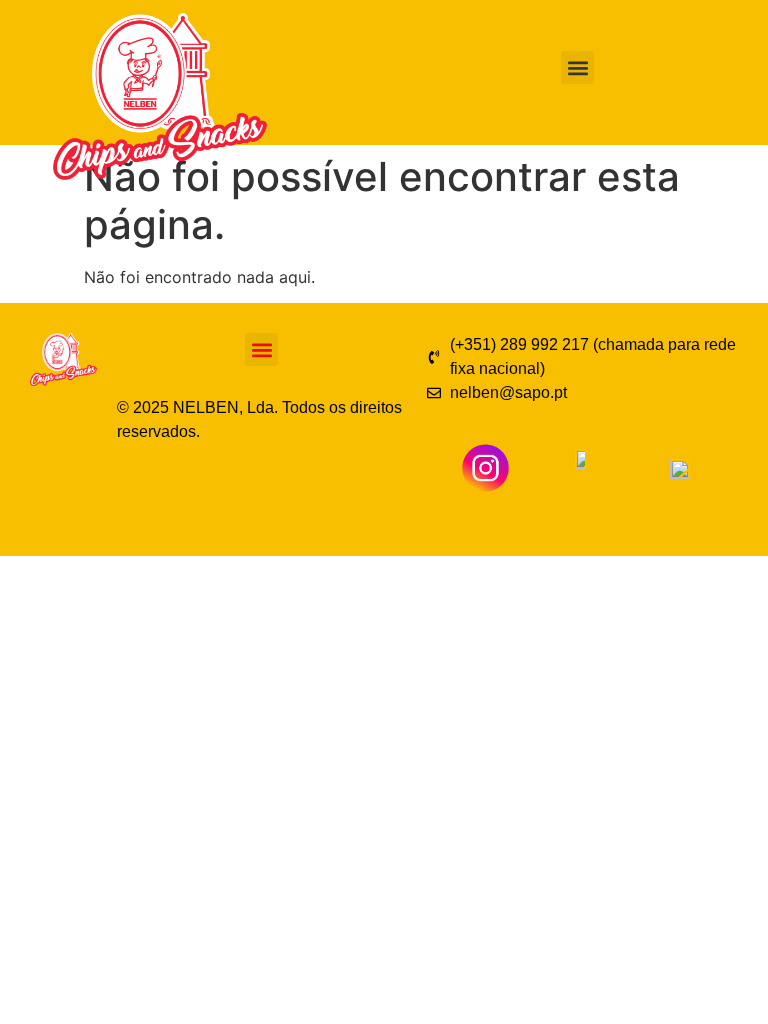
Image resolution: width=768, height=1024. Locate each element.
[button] (577, 67)
